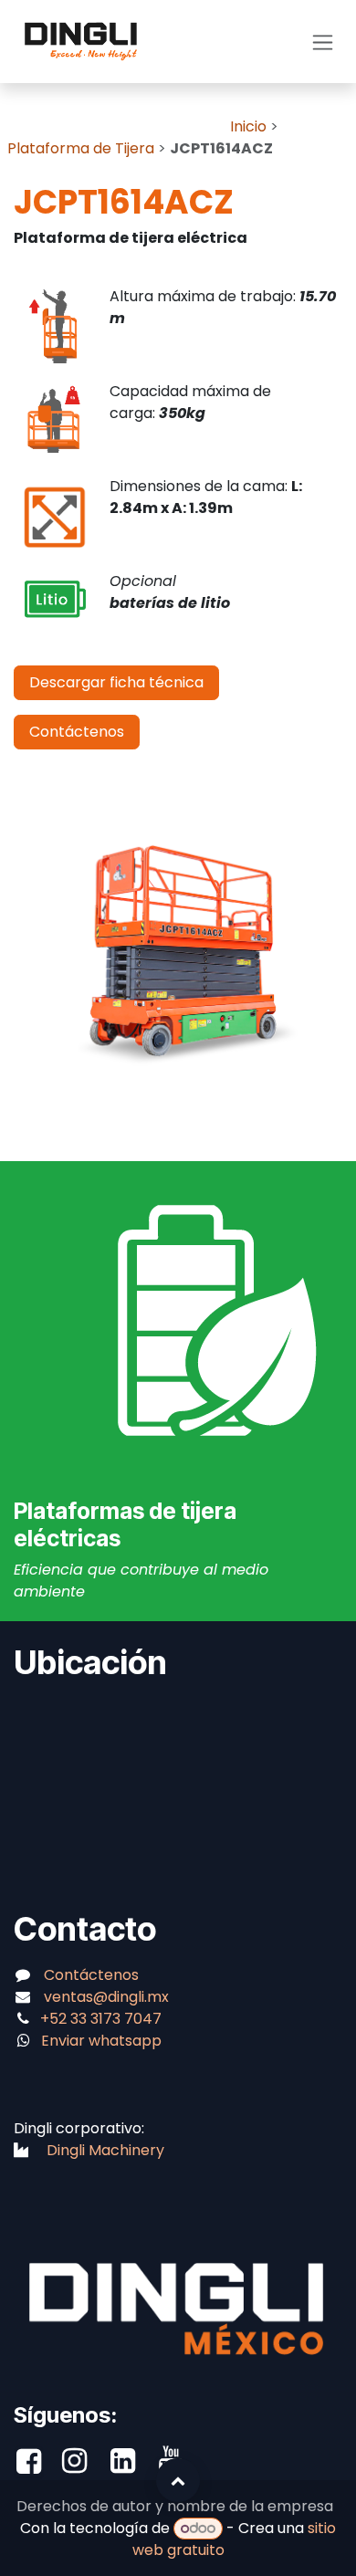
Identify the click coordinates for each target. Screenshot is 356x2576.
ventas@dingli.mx (106, 1997)
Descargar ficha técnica (116, 682)
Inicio (248, 126)
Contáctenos (77, 732)
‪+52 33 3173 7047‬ (103, 2019)
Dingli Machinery (105, 2150)
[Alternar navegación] (323, 42)
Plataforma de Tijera (81, 148)
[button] (178, 2480)
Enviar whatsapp (101, 2041)
